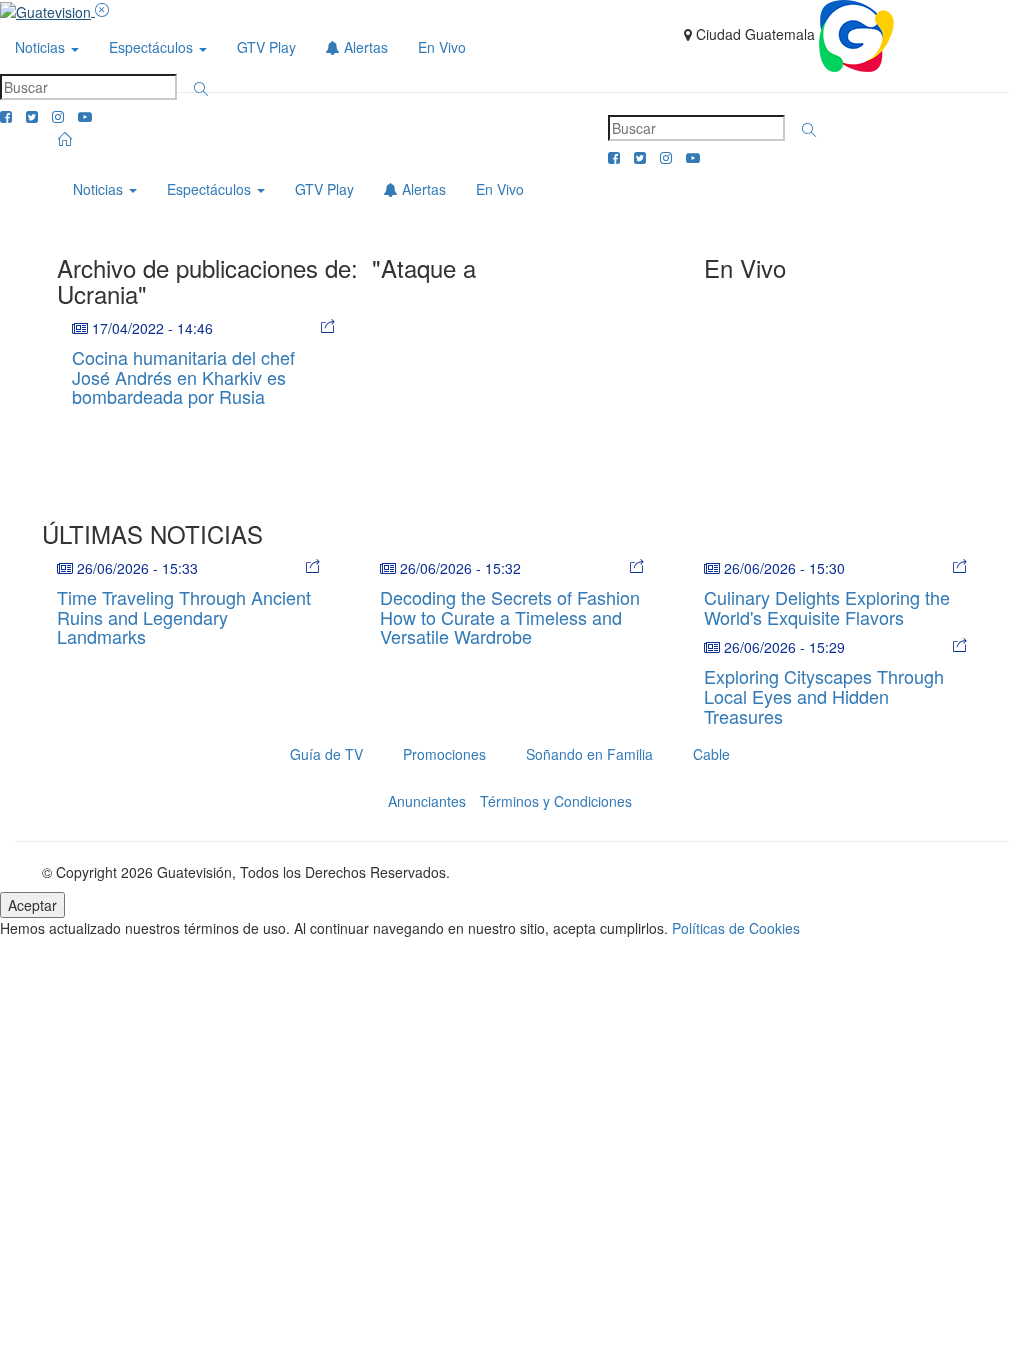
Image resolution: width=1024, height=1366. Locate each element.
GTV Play (266, 47)
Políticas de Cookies (736, 928)
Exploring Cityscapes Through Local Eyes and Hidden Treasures (824, 696)
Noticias (42, 47)
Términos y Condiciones (556, 801)
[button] (201, 89)
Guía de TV (326, 754)
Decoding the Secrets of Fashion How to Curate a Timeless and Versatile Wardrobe (510, 617)
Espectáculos (153, 47)
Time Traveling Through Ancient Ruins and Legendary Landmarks (184, 617)
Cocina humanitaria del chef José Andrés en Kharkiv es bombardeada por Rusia (183, 377)
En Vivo (442, 47)
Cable (711, 754)
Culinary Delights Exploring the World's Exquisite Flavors (827, 607)
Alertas (364, 47)
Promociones (444, 754)
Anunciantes (427, 801)
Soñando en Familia (589, 754)
